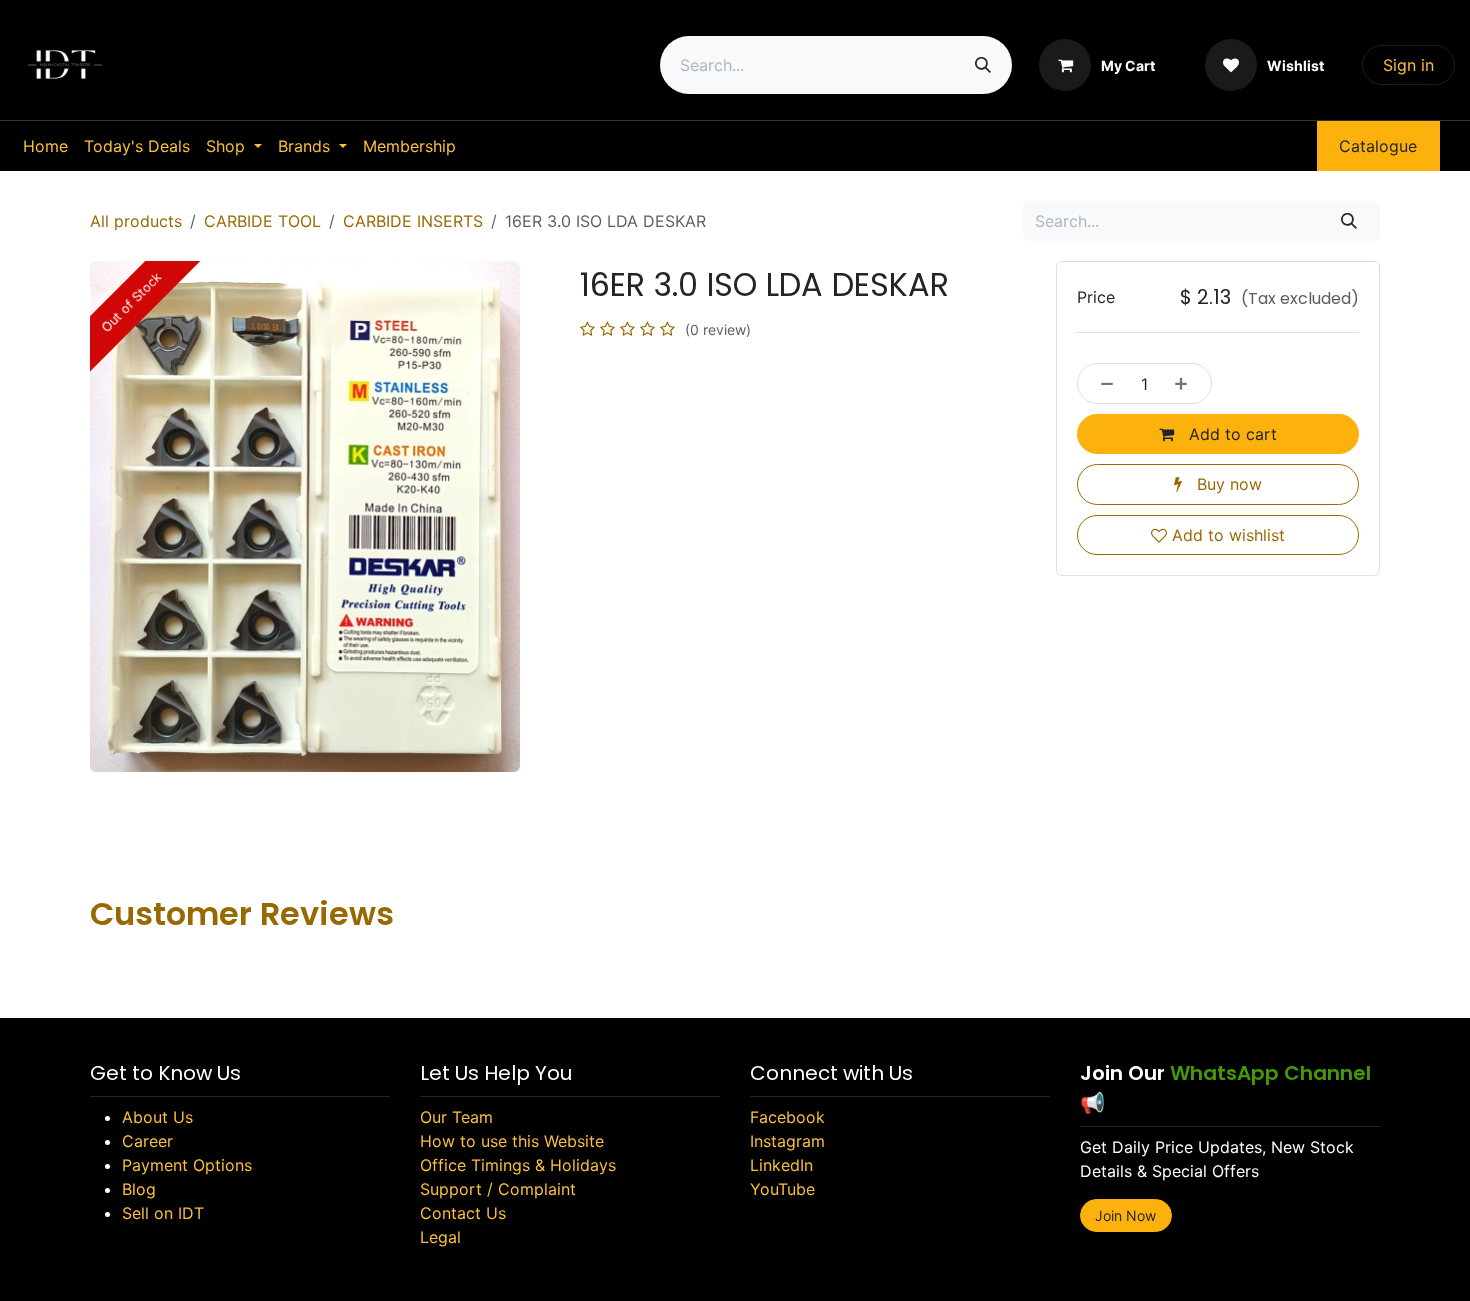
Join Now (1125, 1215)
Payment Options (187, 1165)
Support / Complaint (498, 1189)
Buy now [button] (1227, 484)
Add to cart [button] (1230, 434)
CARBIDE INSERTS (413, 221)
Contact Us (463, 1213)
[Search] (983, 65)
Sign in (1408, 65)
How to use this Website (512, 1141)
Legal (440, 1237)
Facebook (787, 1117)
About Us (157, 1117)
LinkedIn (781, 1165)
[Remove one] (1102, 383)
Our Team (456, 1117)
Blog (139, 1189)
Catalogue (1378, 146)
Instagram (787, 1141)
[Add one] (1187, 383)
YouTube (782, 1189)
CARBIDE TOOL (262, 221)
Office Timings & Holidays (518, 1165)
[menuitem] (45, 146)
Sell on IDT (163, 1213)
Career (147, 1141)
